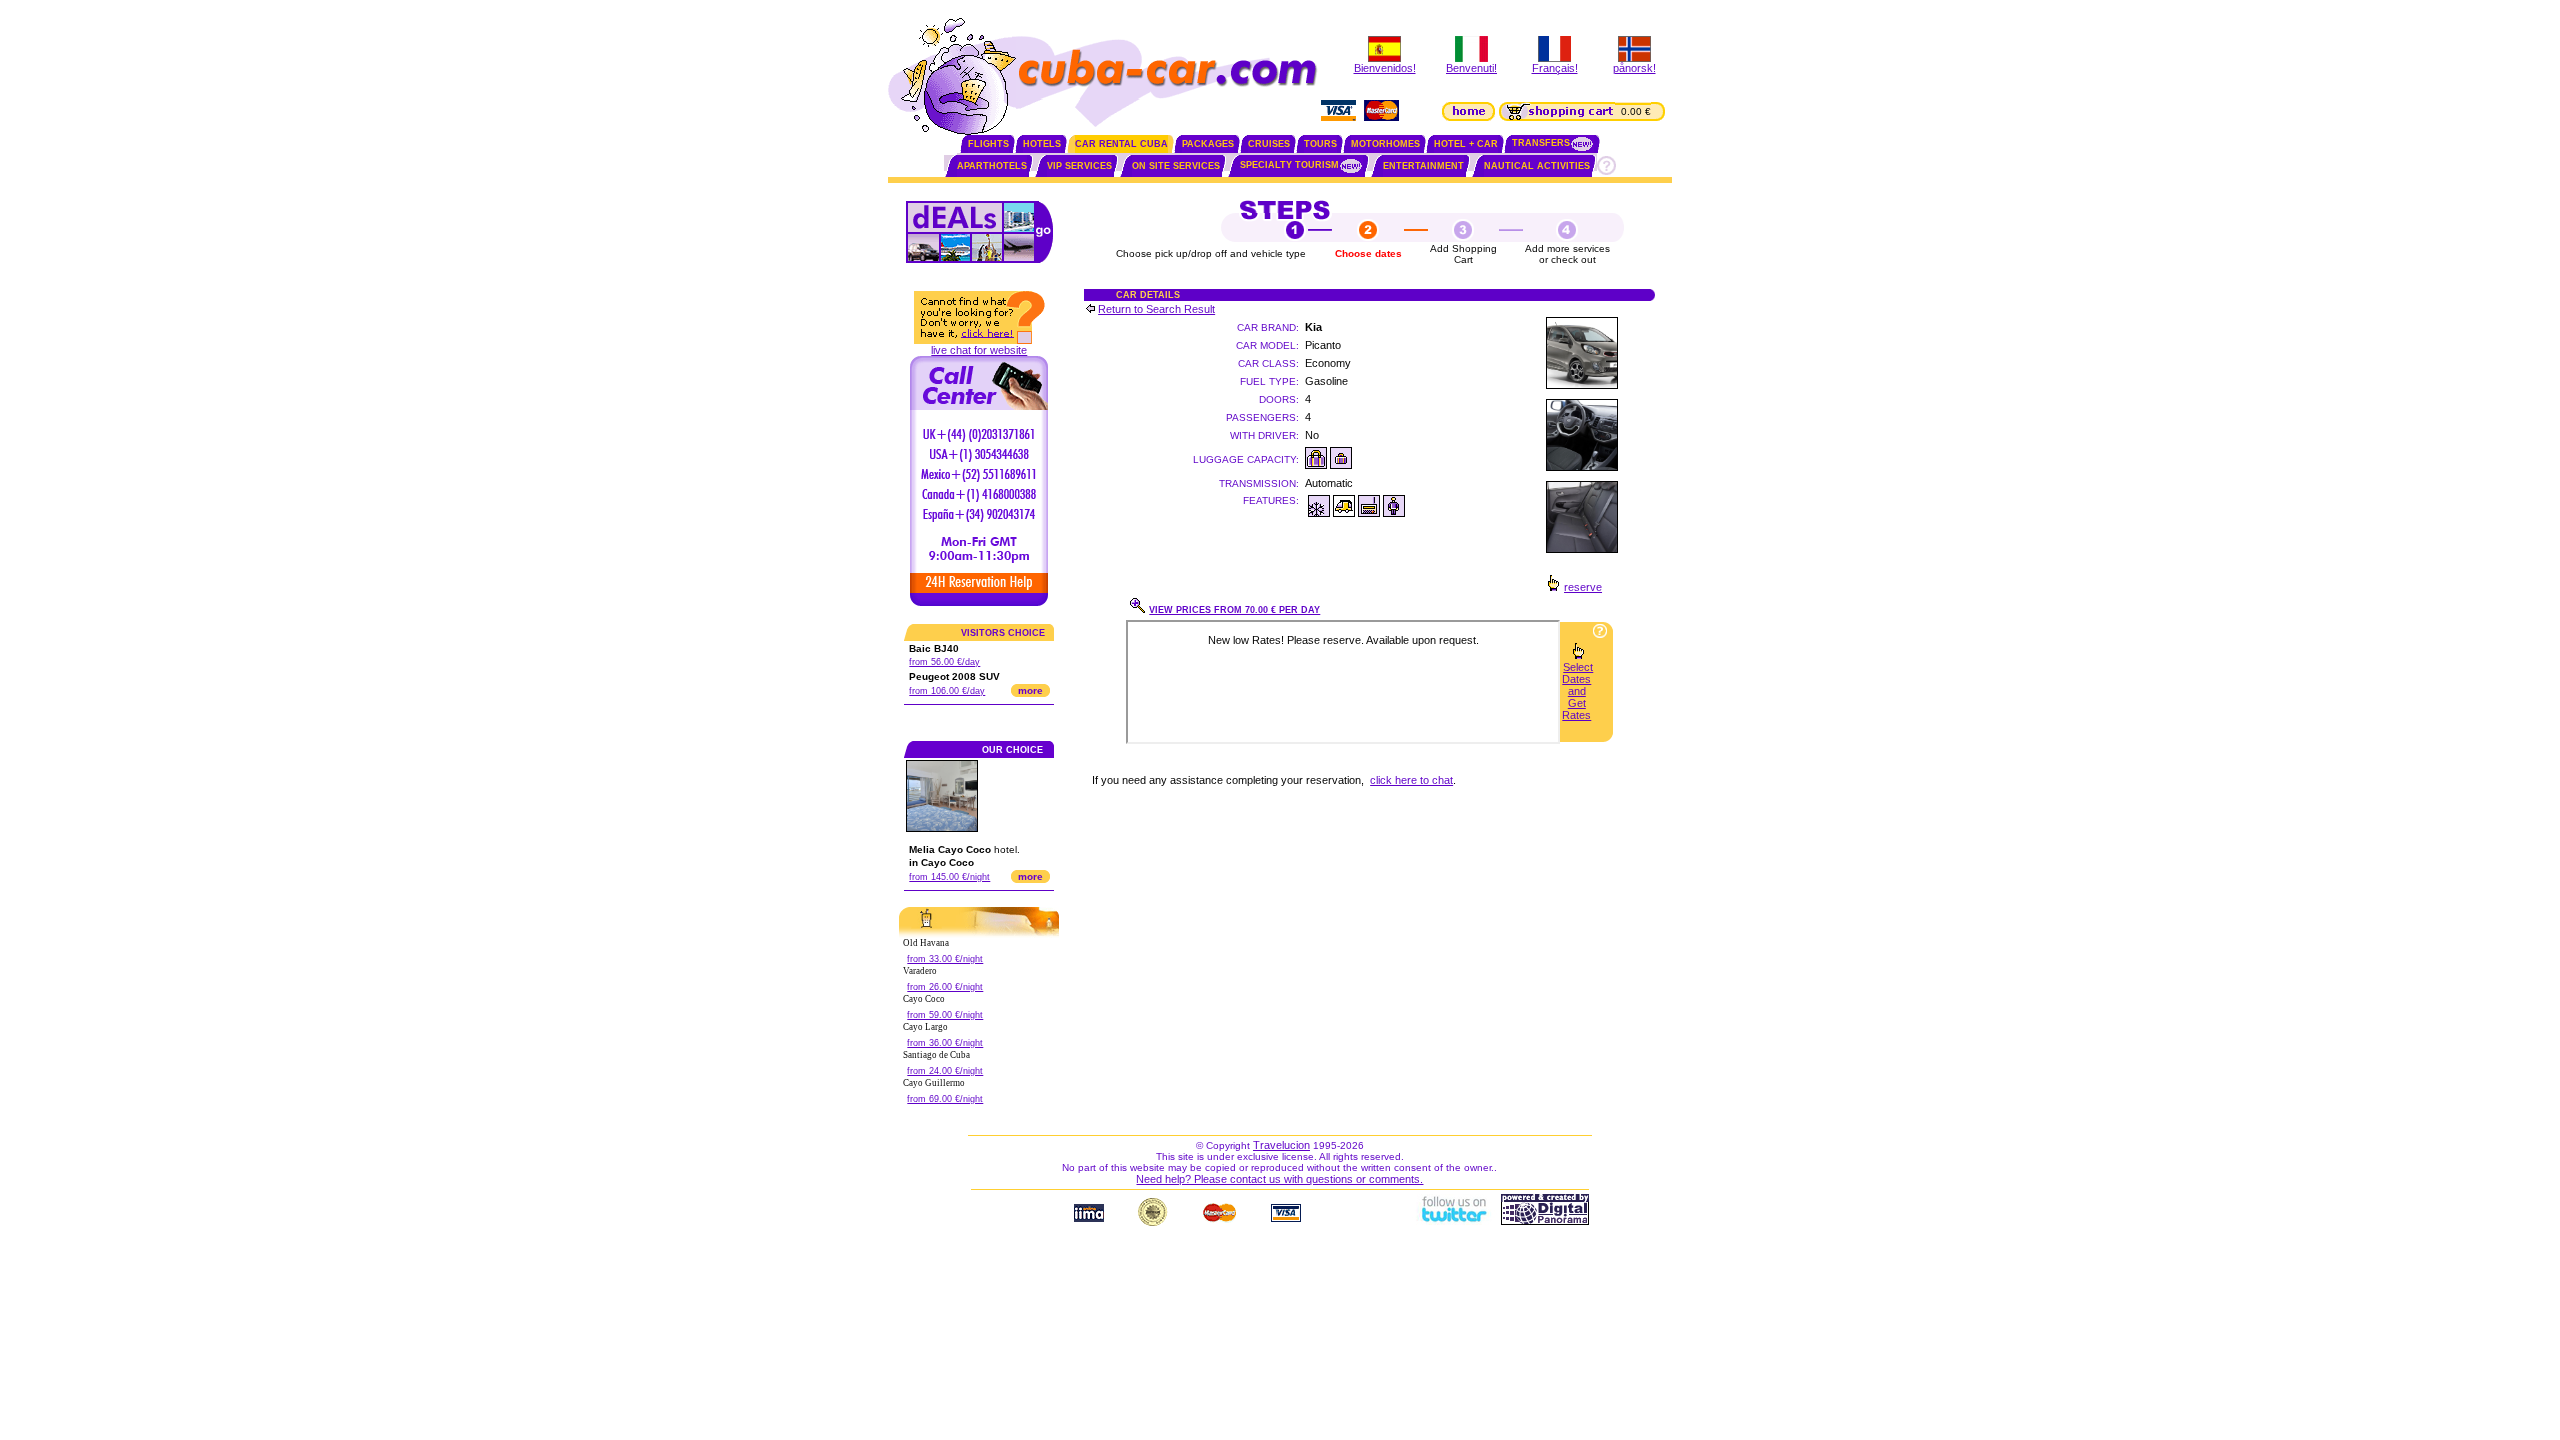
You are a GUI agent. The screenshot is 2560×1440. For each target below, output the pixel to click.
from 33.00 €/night (945, 959)
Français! (1555, 68)
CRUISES (1269, 144)
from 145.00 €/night (949, 877)
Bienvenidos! (1385, 68)
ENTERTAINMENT (1423, 166)
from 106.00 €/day (947, 691)
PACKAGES (1208, 144)
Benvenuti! (1471, 68)
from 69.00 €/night (945, 1099)
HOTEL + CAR (1466, 144)
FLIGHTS (988, 144)
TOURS (1320, 144)
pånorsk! (1634, 68)
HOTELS (1042, 144)
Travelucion (1281, 1145)
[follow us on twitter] (1453, 1221)
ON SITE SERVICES (1176, 166)
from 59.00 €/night (945, 1015)
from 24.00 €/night (945, 1071)
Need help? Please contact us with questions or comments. (1279, 1179)
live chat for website (979, 350)
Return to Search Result (1156, 309)
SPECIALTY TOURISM (1289, 165)
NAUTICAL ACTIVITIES (1537, 166)
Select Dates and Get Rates (1577, 691)
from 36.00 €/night (945, 1043)
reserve (1583, 587)
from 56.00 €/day (944, 662)
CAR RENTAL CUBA (1121, 144)
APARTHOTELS (992, 166)
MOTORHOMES (1385, 144)
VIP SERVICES (1079, 166)
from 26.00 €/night (945, 987)
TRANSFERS (1541, 143)
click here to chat (1411, 780)
